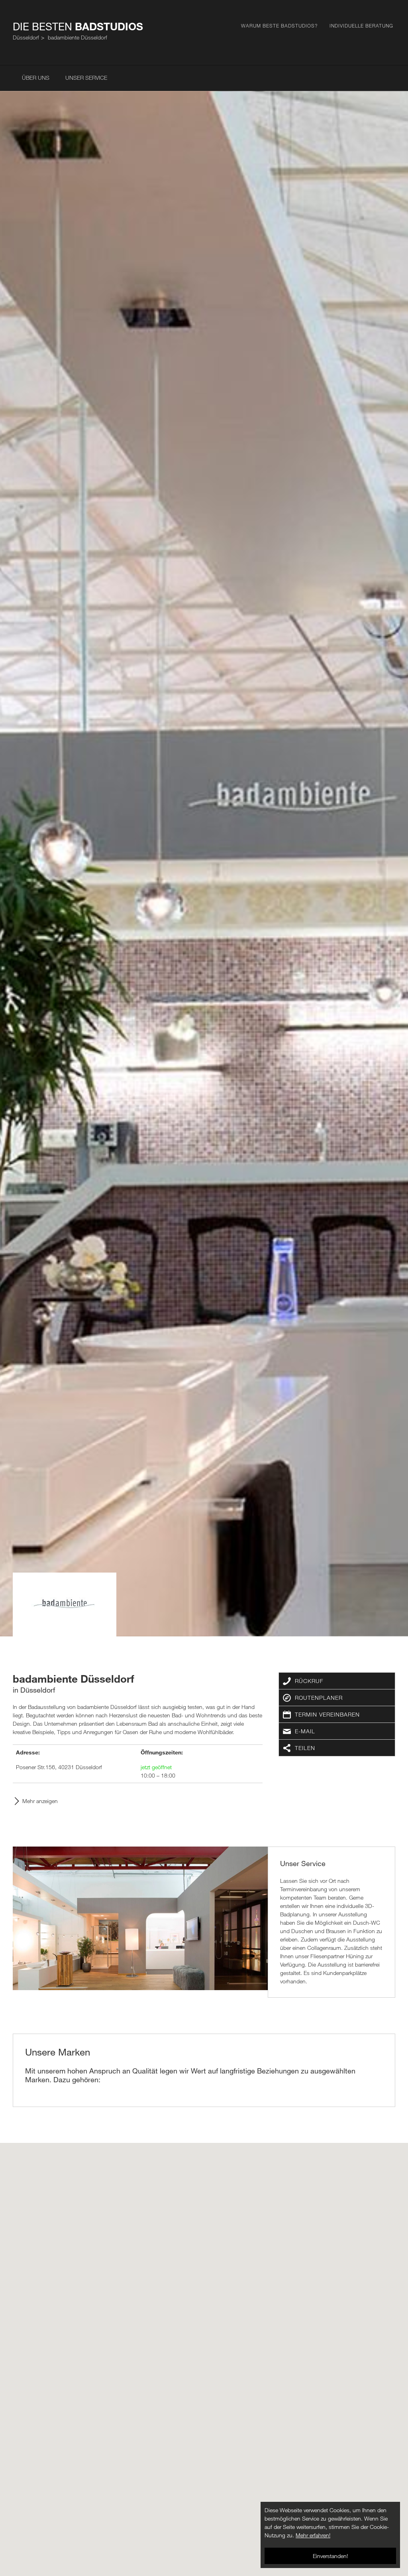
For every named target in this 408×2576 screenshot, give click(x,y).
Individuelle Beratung (361, 26)
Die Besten (78, 26)
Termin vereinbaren (327, 1714)
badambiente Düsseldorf (77, 37)
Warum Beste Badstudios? (279, 26)
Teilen (305, 1748)
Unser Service (86, 78)
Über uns (36, 78)
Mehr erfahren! (313, 2535)
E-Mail (305, 1731)
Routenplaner (319, 1698)
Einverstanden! (330, 2556)
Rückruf (309, 1681)
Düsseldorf (26, 37)
